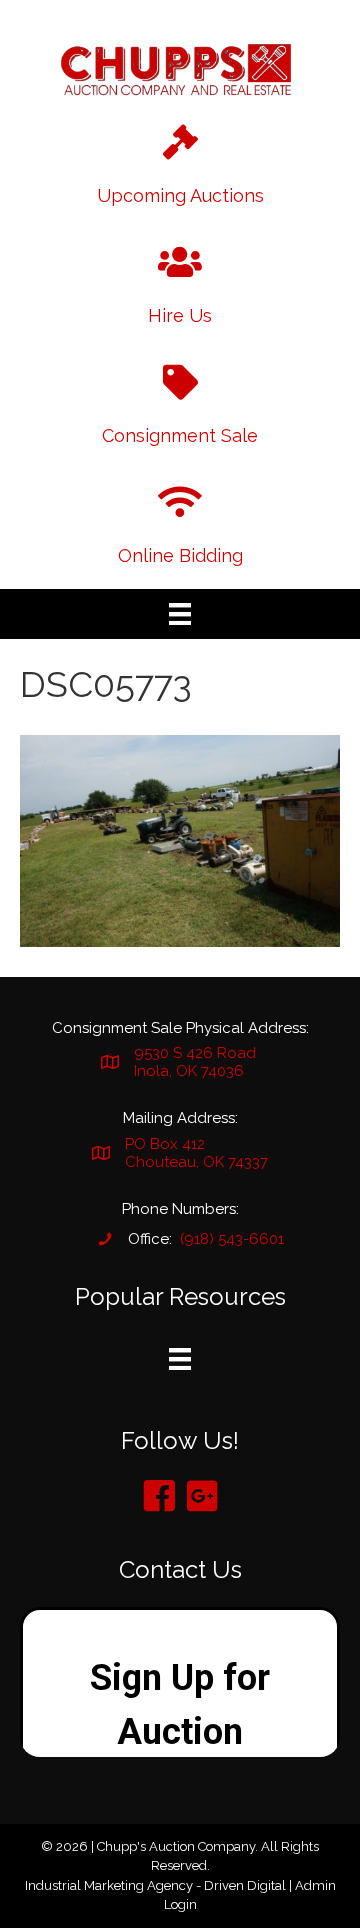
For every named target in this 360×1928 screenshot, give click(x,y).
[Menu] (180, 614)
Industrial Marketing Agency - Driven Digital (155, 1885)
